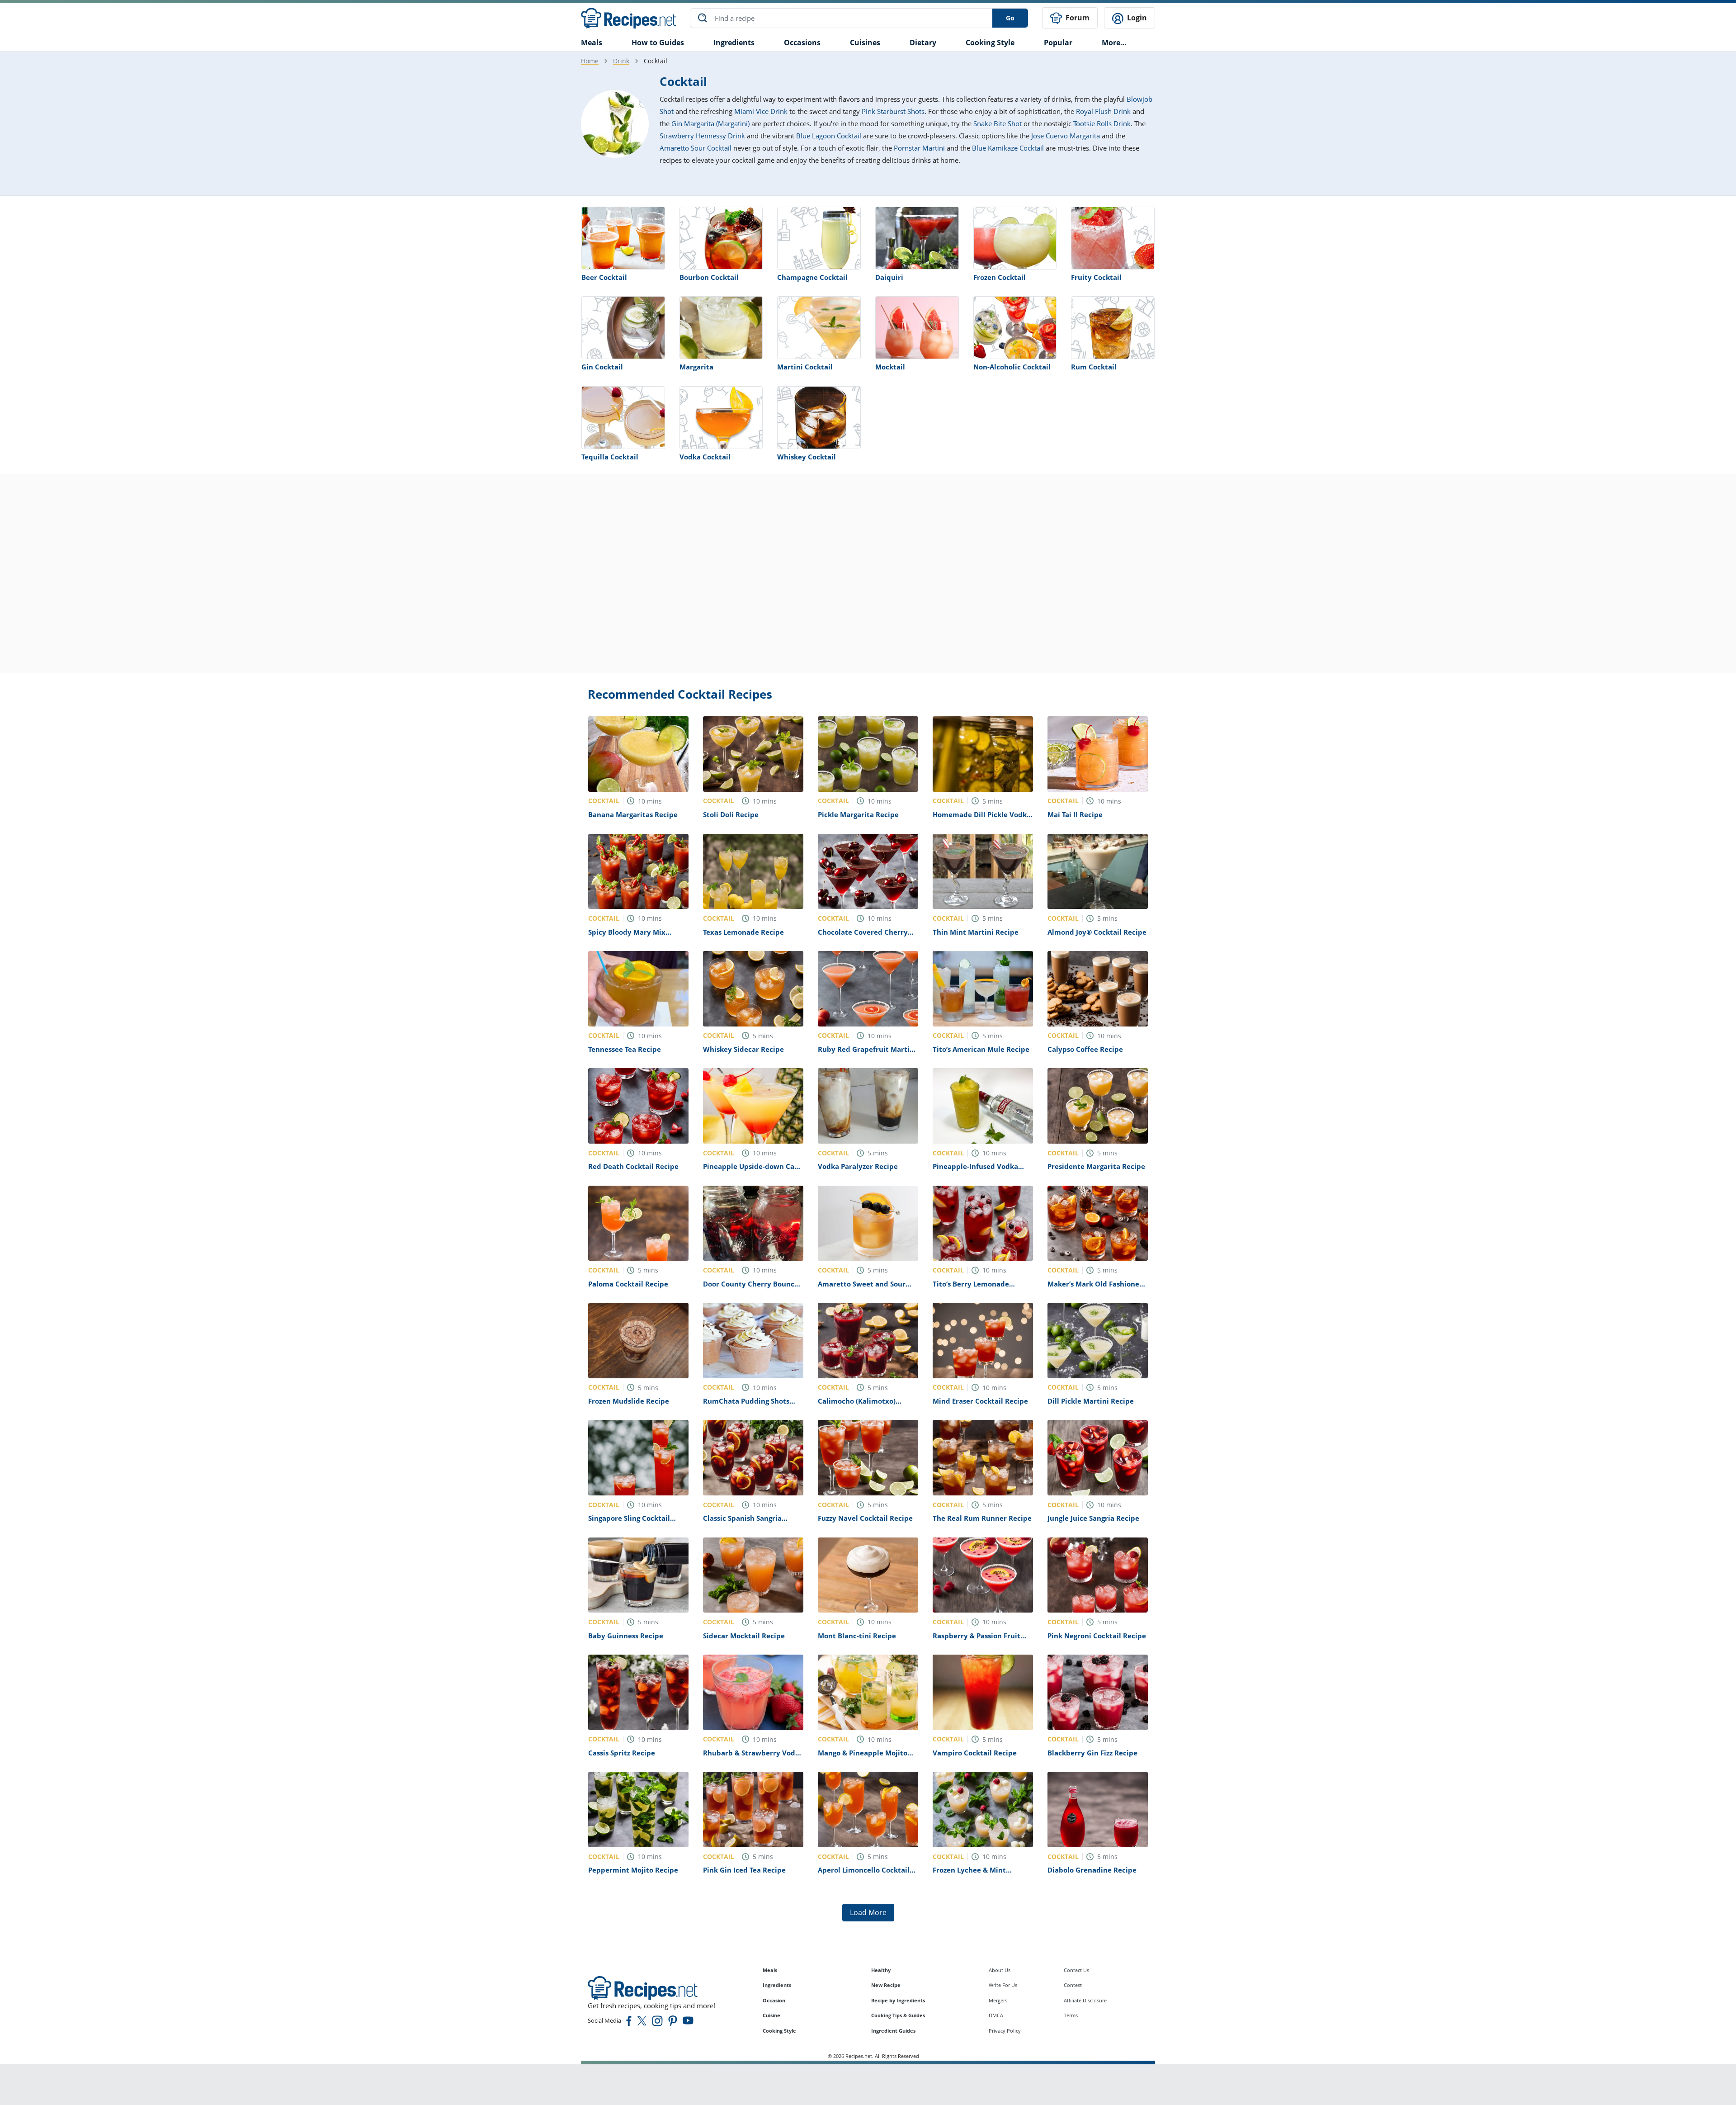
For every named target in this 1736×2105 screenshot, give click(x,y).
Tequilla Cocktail (610, 457)
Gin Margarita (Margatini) (710, 123)
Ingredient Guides (893, 2031)
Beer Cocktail (604, 277)
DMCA (996, 2015)
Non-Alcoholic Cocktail (1012, 367)
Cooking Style (779, 2031)
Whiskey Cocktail (807, 457)
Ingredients (734, 43)
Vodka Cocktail (705, 457)
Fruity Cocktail (1096, 277)
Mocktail (890, 367)
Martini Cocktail (805, 367)
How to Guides (658, 43)
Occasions (802, 43)
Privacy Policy (1005, 2031)
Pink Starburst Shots (893, 111)
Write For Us (1003, 1985)
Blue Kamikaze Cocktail (1008, 148)
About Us (1000, 1970)
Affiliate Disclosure (1085, 2000)
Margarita (696, 367)
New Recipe (886, 1985)
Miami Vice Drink (761, 111)
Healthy (881, 1970)
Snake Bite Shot (998, 123)
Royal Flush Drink (1103, 111)
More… (1114, 43)
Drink (621, 61)
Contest (1073, 1985)
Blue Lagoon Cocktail (829, 136)
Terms (1071, 2015)
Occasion (774, 2000)
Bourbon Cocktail (709, 277)
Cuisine (771, 2015)
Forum (1077, 18)
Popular (1058, 43)
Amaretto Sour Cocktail (696, 148)
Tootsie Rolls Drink (1102, 123)
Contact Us (1076, 1970)
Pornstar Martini (919, 148)
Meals (770, 1970)
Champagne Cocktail (812, 277)
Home (590, 61)
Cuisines (865, 43)
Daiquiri (889, 277)
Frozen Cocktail (1000, 277)
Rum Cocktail (1094, 367)
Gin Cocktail (602, 367)
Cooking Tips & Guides (898, 2015)
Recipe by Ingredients (898, 2000)
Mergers (998, 2000)
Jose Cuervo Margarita (1066, 136)
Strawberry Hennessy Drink (702, 136)
